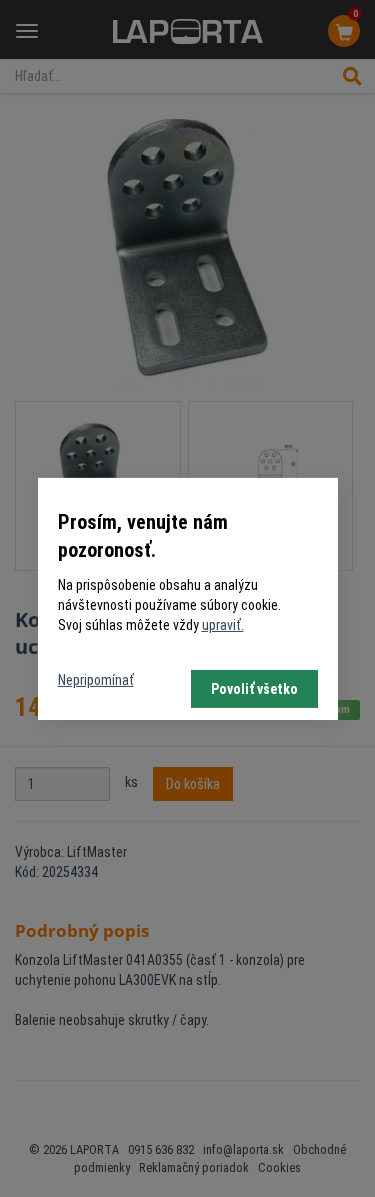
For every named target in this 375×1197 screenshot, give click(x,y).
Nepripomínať (96, 680)
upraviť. (223, 625)
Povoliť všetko (254, 689)
